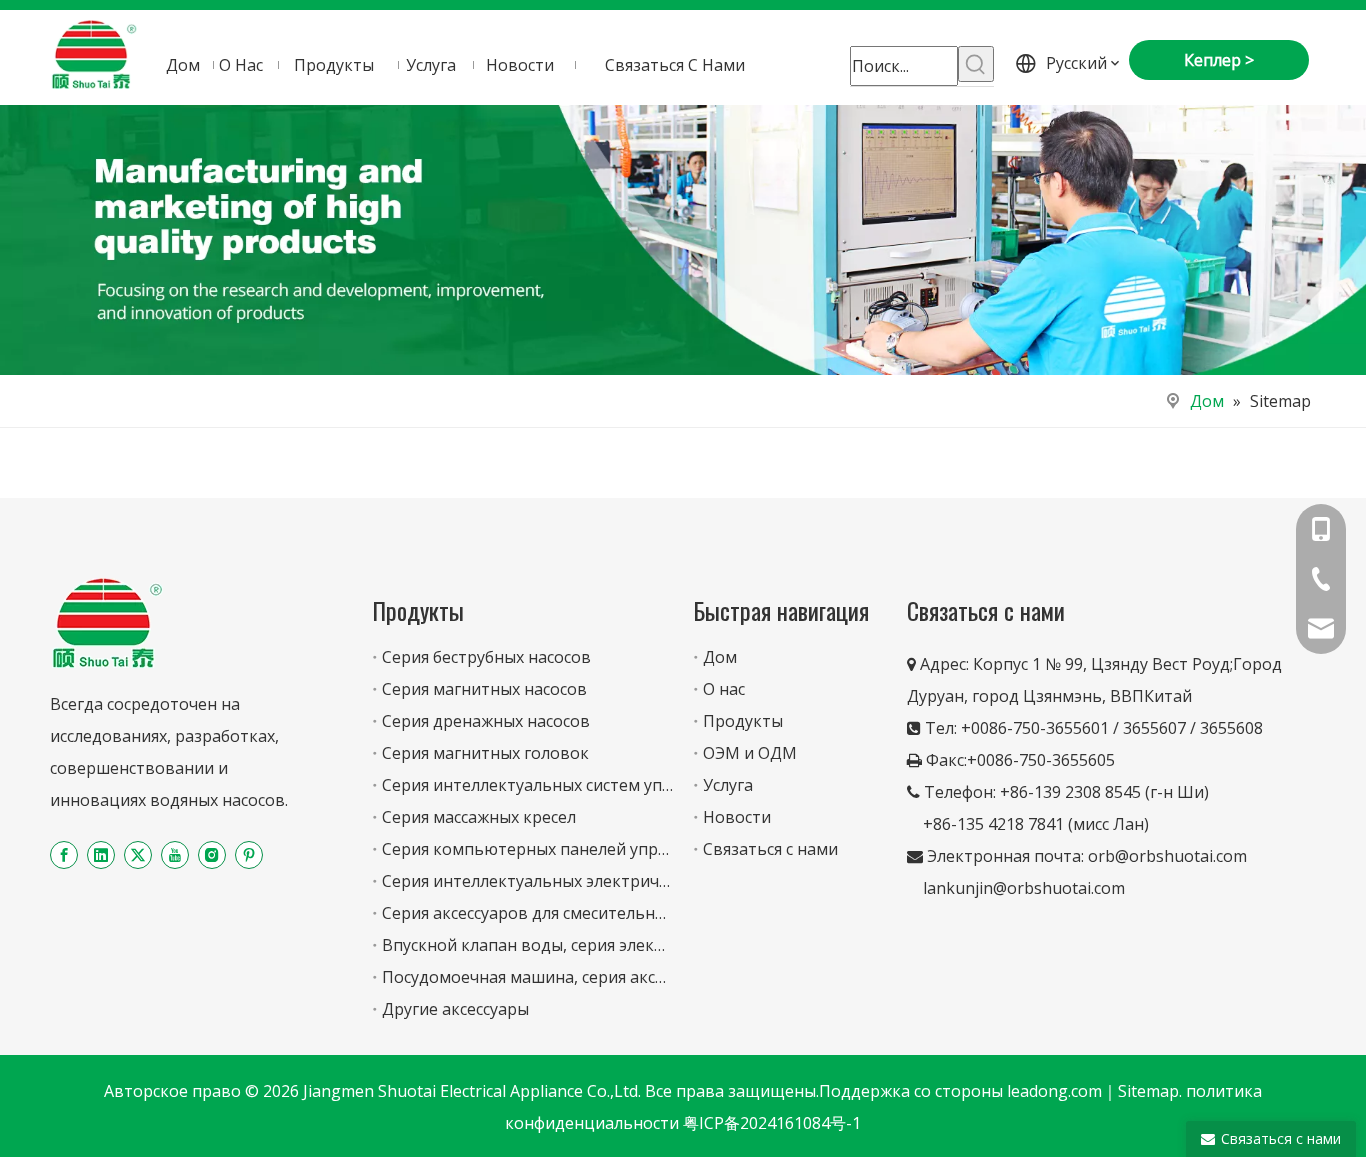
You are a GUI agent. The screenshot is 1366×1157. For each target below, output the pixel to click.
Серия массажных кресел (479, 817)
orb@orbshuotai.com (1167, 856)
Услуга (728, 785)
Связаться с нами (770, 849)
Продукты (743, 721)
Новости (737, 817)
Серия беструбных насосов (486, 657)
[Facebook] (64, 854)
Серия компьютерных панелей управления (552, 849)
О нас (724, 689)
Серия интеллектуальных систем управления (559, 785)
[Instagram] (212, 854)
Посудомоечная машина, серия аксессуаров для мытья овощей (630, 977)
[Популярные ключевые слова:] (976, 64)
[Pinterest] (249, 854)
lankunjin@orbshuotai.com (1024, 888)
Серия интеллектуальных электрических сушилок (577, 881)
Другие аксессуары (455, 1009)
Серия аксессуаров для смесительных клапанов (568, 913)
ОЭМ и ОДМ (750, 753)
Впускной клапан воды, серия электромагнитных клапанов (616, 945)
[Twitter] (138, 854)
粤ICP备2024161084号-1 (772, 1123)
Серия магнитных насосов (484, 689)
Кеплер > (1219, 60)
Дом (720, 657)
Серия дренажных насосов (486, 721)
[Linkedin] (101, 854)
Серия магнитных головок (485, 753)
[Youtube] (175, 854)
